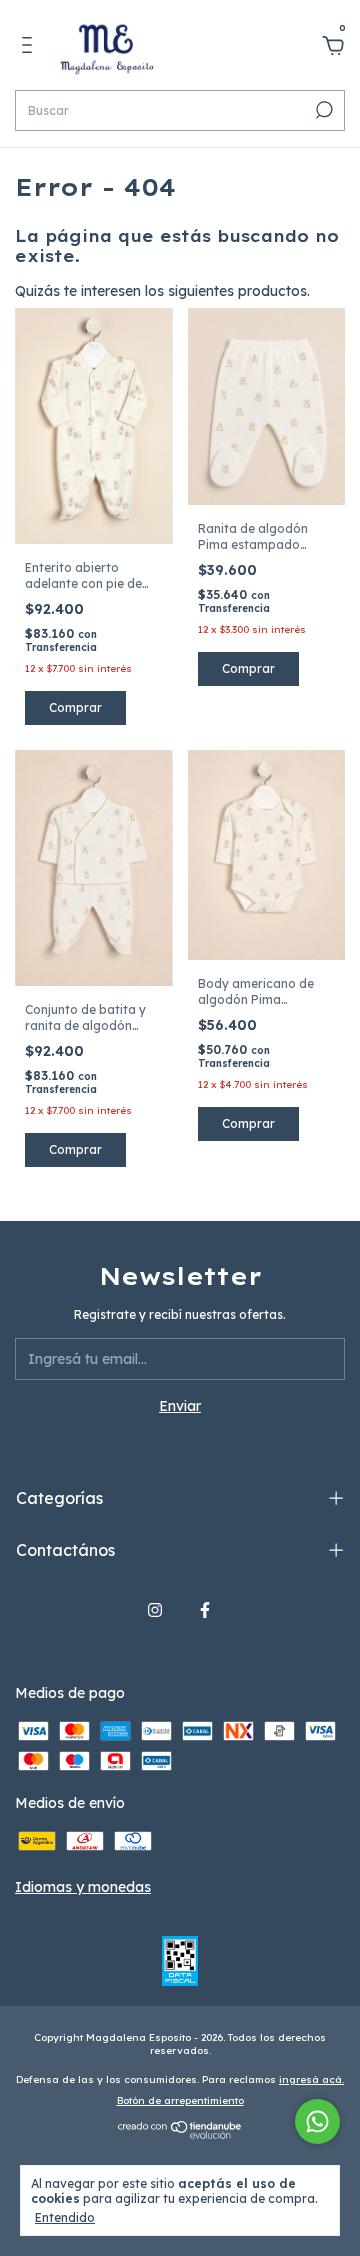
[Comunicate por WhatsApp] (317, 2121)
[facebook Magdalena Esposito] (205, 1610)
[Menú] (30, 48)
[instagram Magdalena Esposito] (155, 1610)
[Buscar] (322, 110)
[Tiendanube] (180, 2135)
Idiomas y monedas (83, 1887)
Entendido (65, 2217)
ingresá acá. (311, 2079)
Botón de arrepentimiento (180, 2100)
